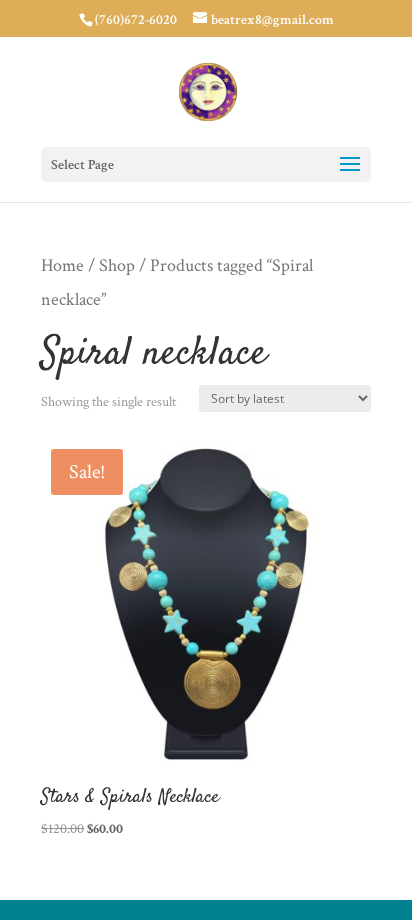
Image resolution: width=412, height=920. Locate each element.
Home (62, 265)
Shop (117, 265)
